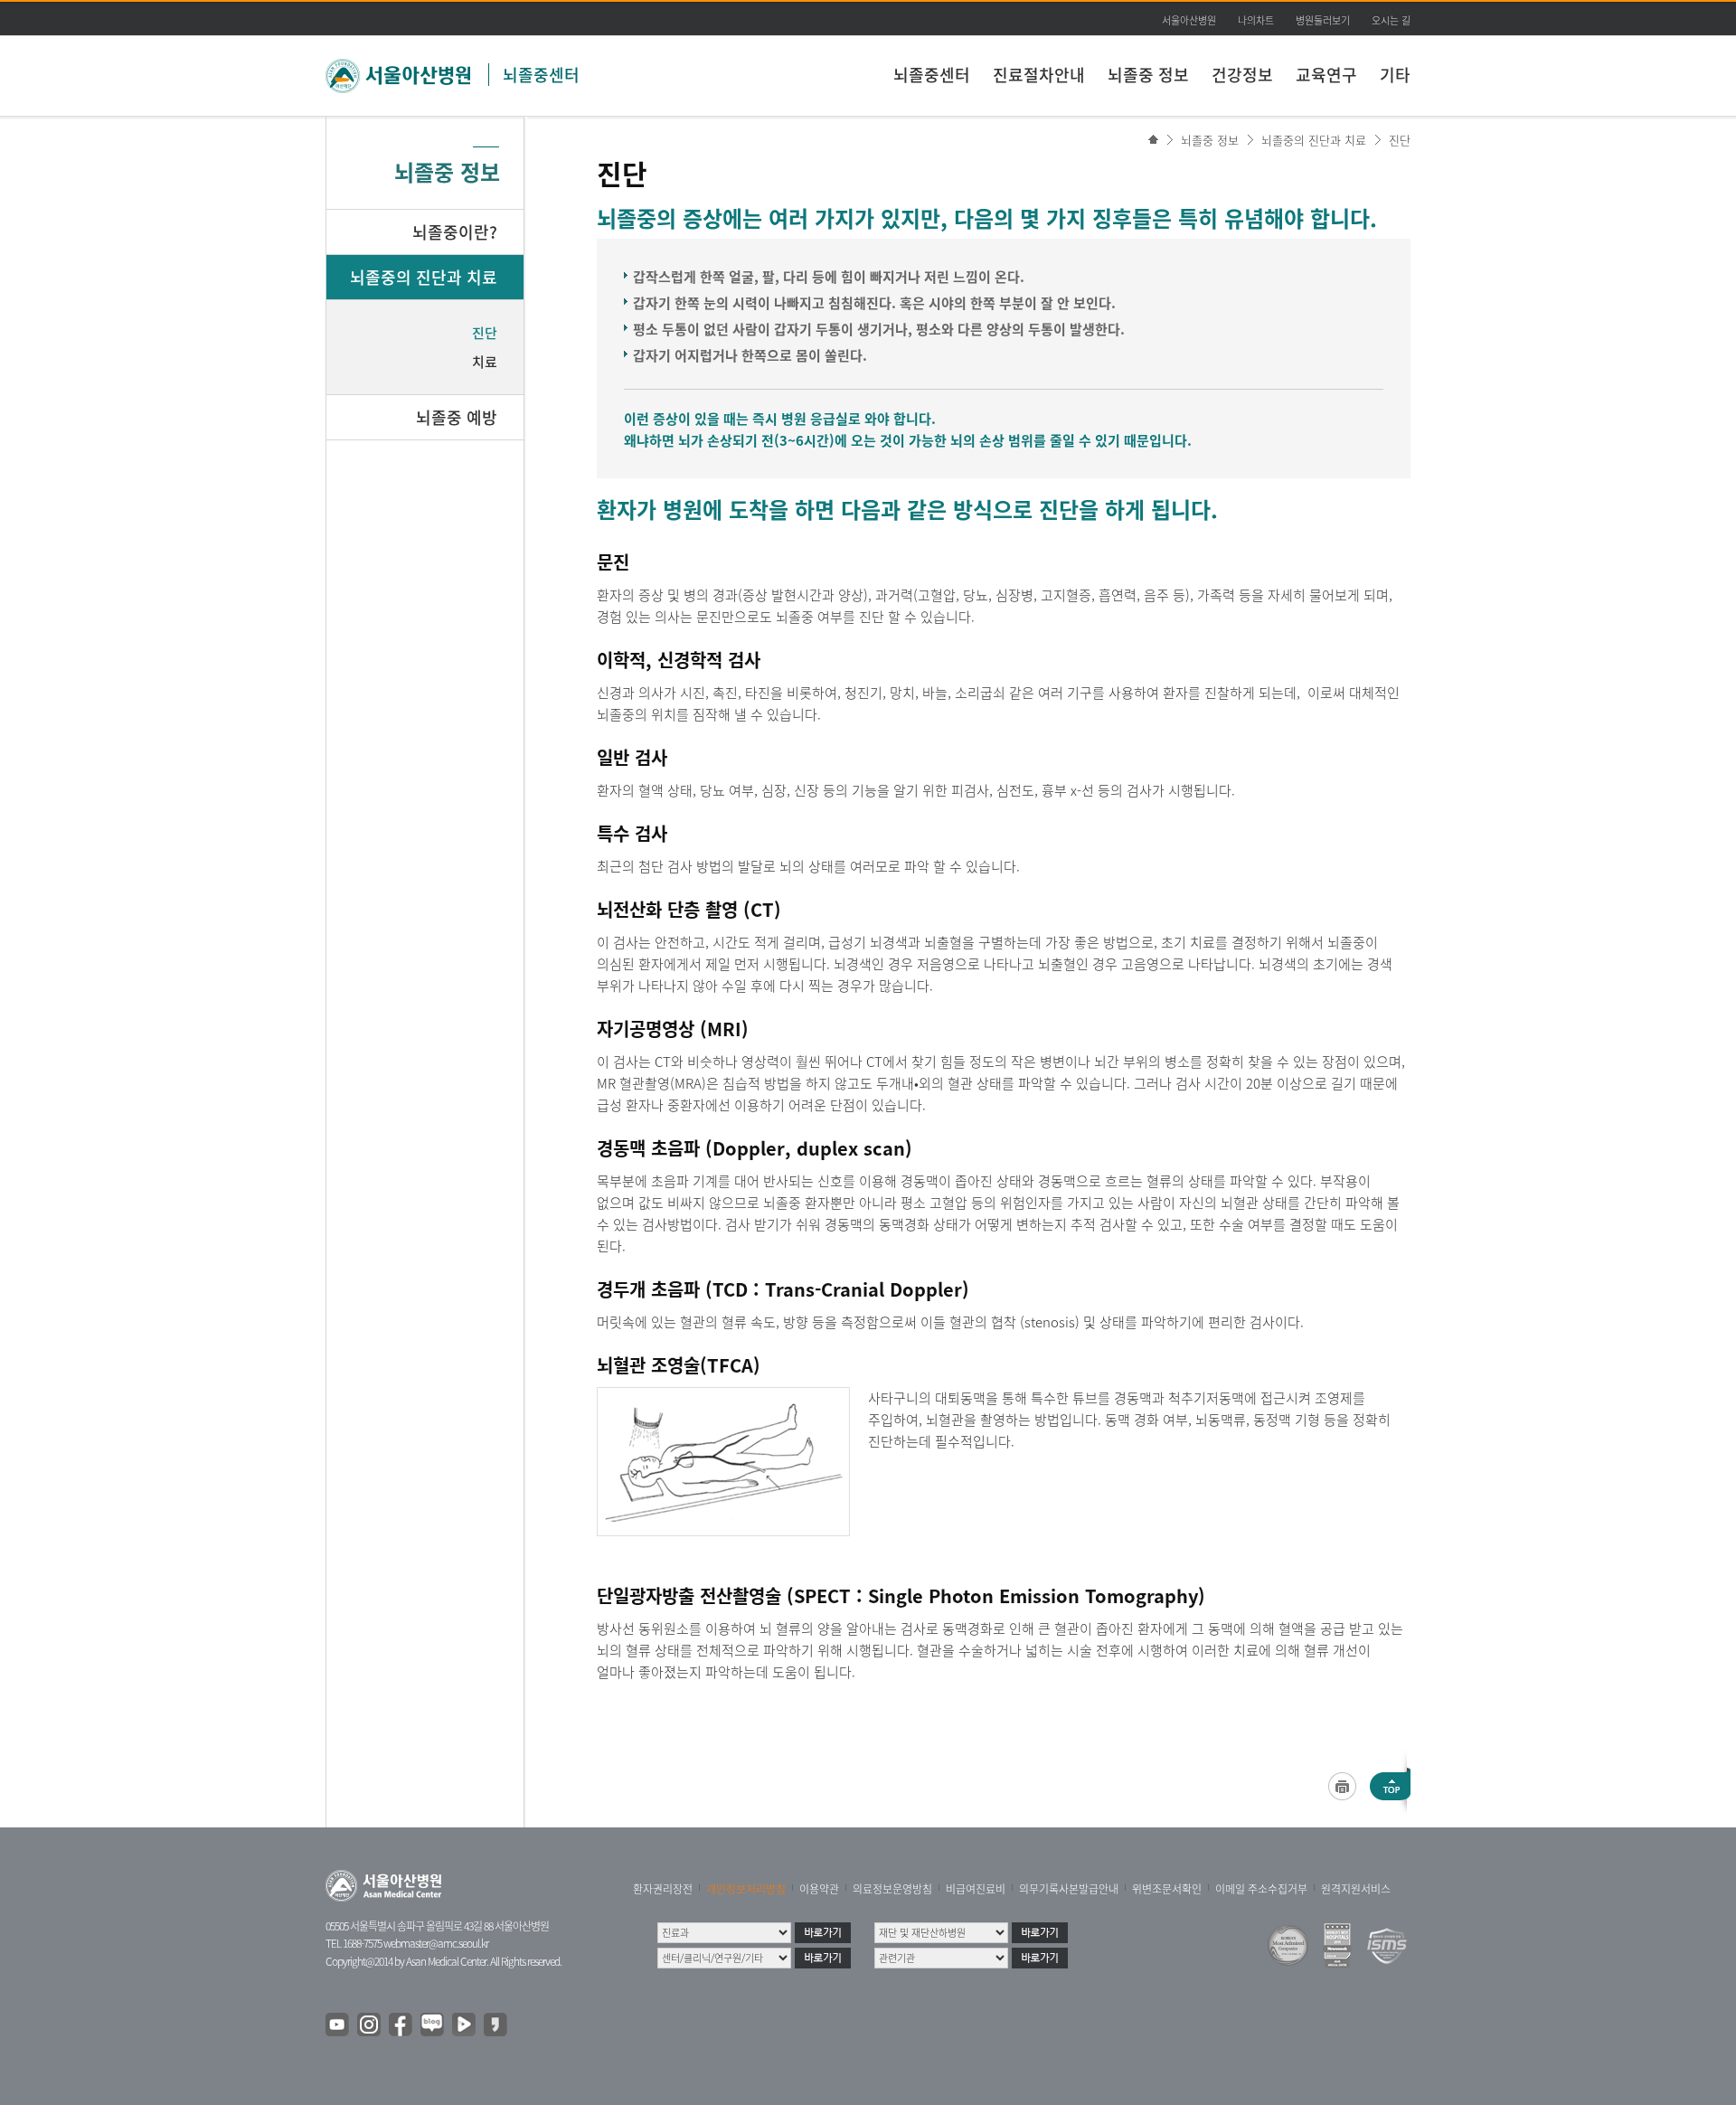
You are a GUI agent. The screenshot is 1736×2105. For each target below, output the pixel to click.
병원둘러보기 (1323, 20)
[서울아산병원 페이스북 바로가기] (401, 2025)
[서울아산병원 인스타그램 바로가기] (370, 2025)
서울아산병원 (1189, 20)
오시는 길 (1391, 20)
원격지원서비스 (1356, 1889)
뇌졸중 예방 (457, 417)
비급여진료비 (976, 1889)
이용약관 (819, 1889)
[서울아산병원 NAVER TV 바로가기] (465, 2025)
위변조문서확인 (1167, 1889)
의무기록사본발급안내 (1069, 1889)
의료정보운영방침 (892, 1889)
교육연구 (1326, 75)
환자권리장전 (663, 1889)
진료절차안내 (1039, 75)
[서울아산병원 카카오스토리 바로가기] (496, 2025)
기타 (1395, 75)
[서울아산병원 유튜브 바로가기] (338, 2025)
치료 (485, 362)
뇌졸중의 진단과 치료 (1314, 140)
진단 (1400, 140)
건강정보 (1242, 75)
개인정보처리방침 (746, 1889)
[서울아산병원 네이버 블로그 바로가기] (433, 2025)
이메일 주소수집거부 (1261, 1889)
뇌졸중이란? (455, 232)
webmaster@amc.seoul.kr (436, 1943)
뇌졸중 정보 (1148, 75)
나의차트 (1256, 20)
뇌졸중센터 (541, 75)
